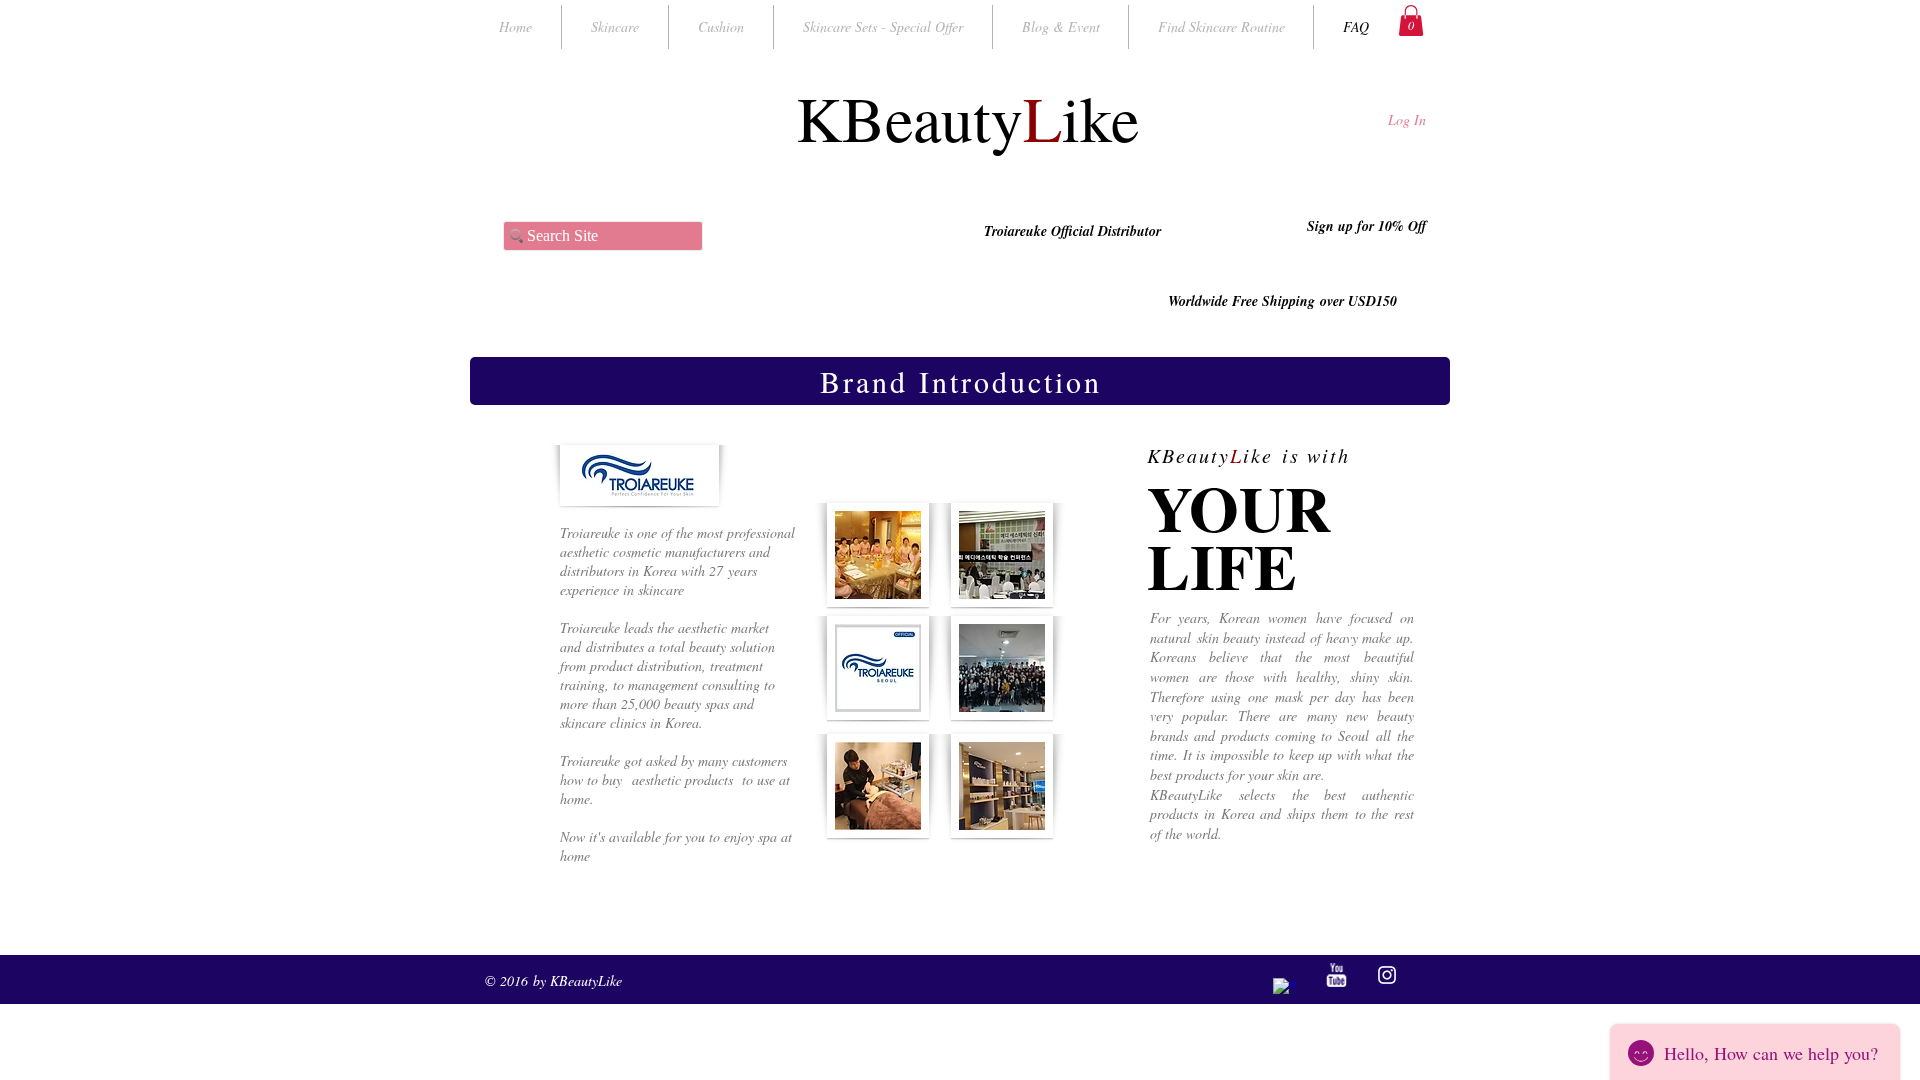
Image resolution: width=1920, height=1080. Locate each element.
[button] (1411, 20)
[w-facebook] (1285, 990)
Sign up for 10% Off (1364, 226)
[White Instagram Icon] (1387, 975)
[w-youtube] (1336, 975)
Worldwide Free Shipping (1244, 301)
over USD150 (1358, 301)
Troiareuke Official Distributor (1075, 231)
